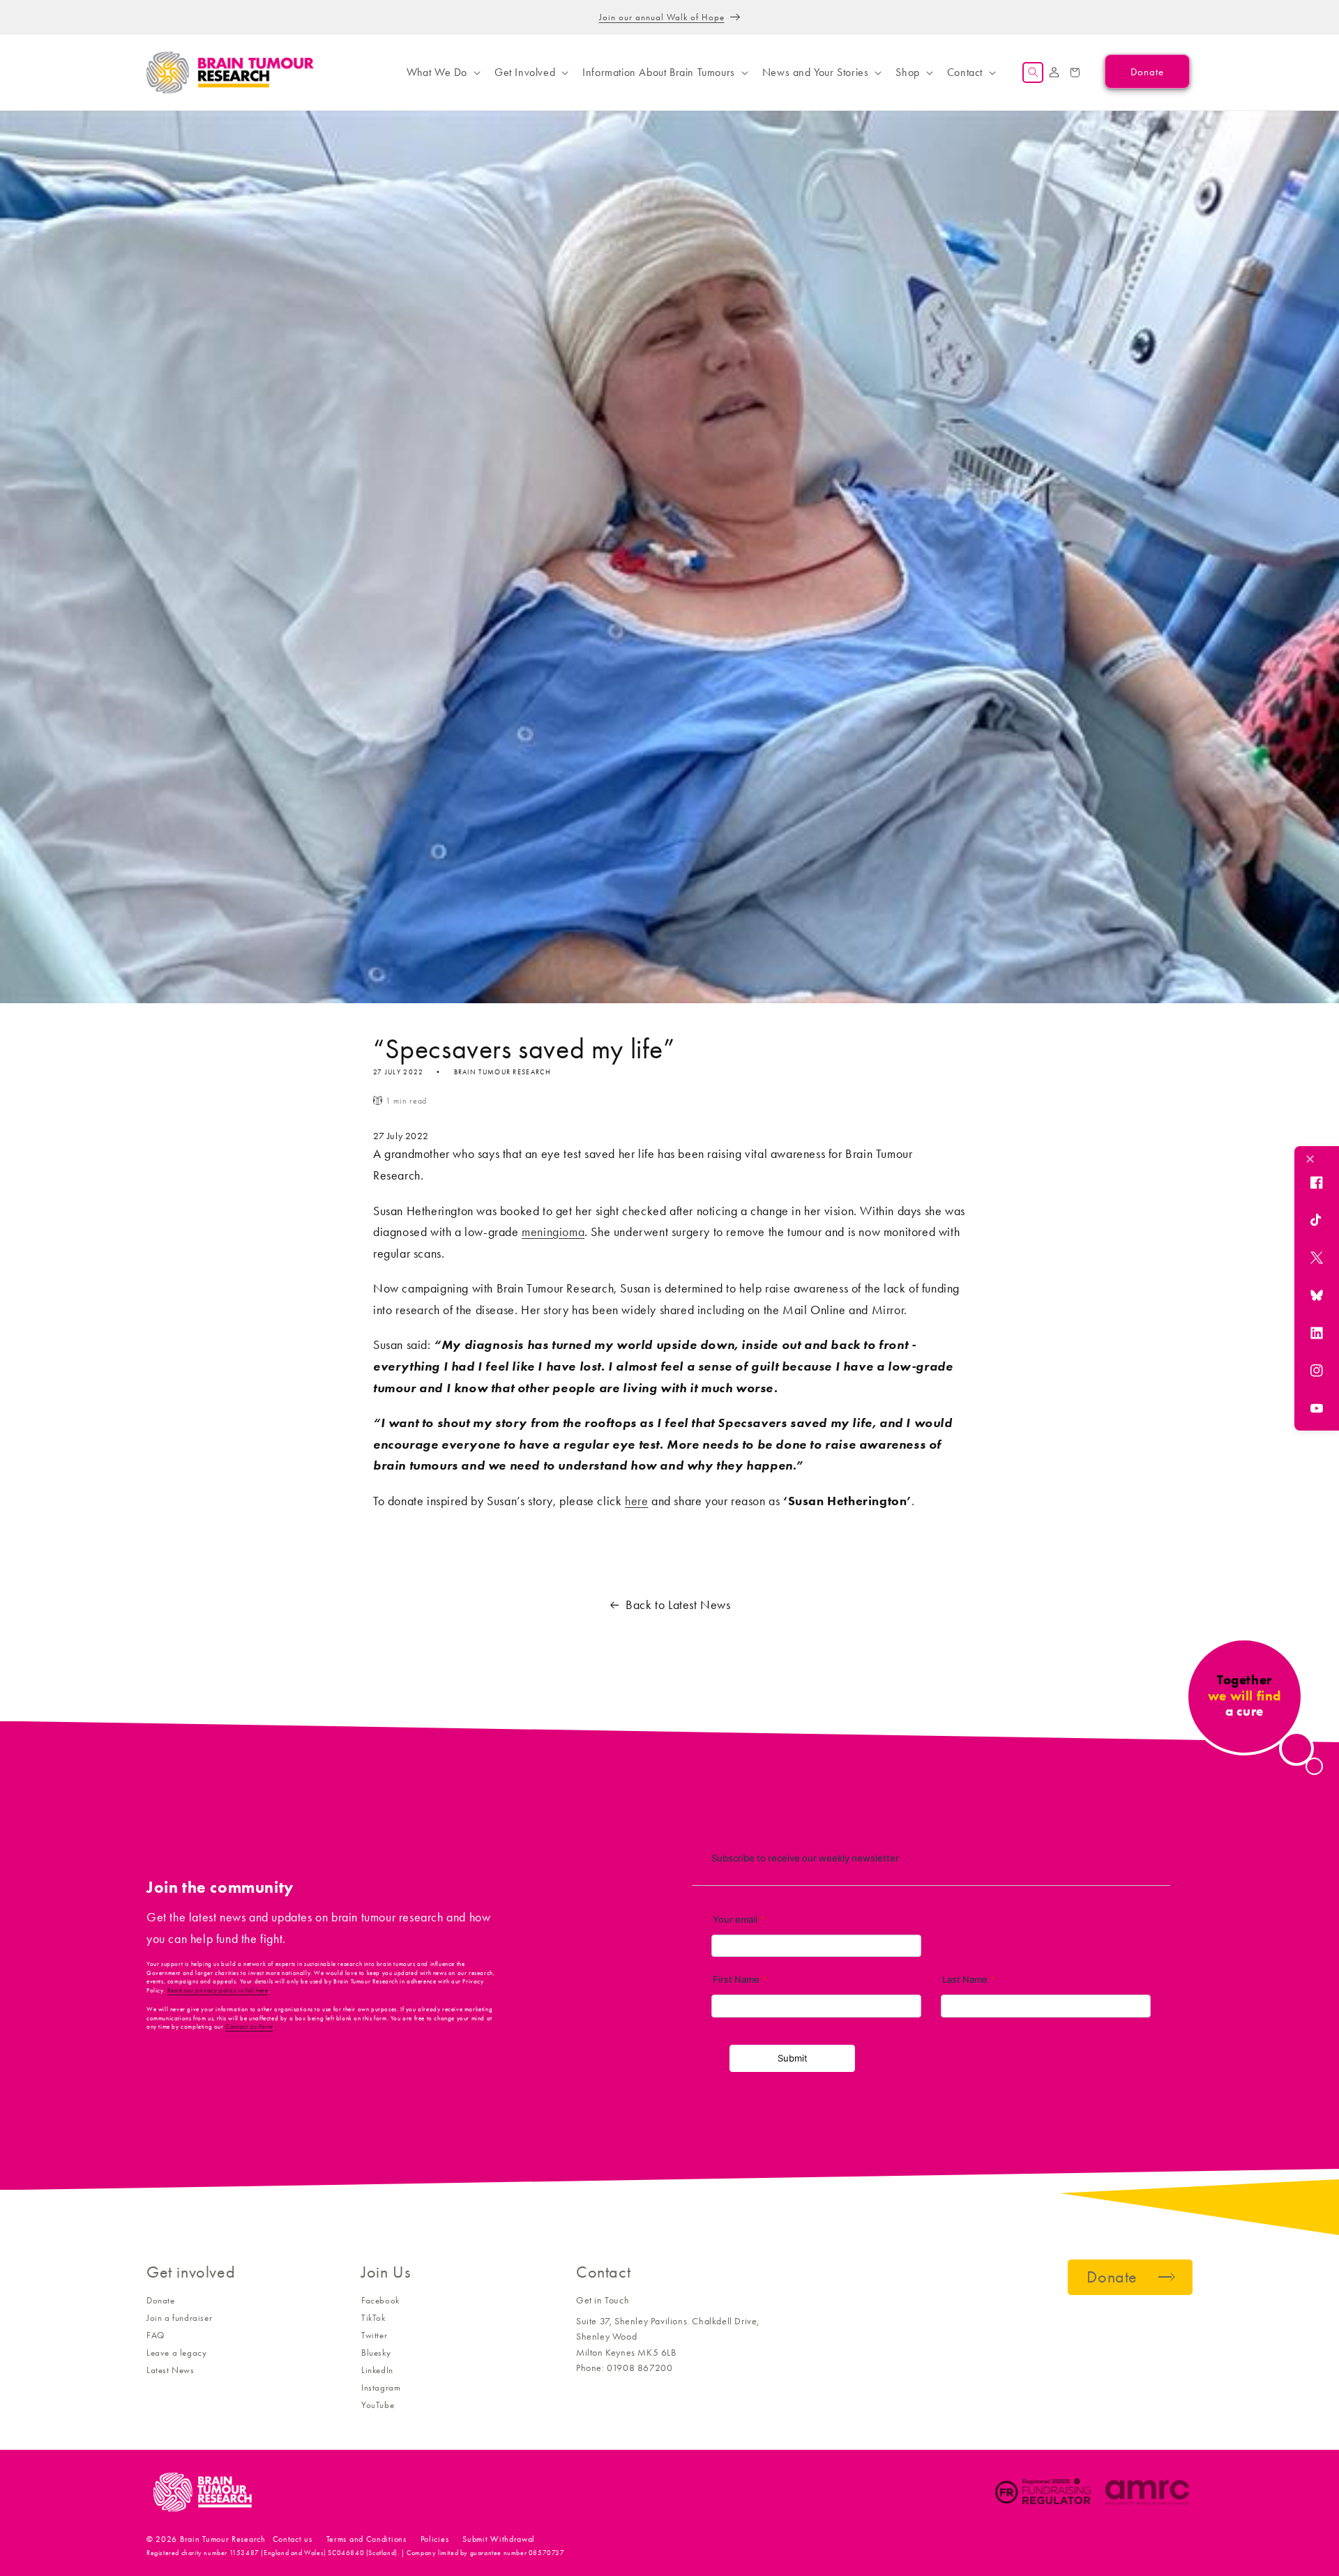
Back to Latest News (678, 1605)
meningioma (553, 1232)
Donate (161, 2300)
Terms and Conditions (366, 2539)
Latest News (171, 2370)
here (636, 1501)
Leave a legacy (176, 2353)
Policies (435, 2539)
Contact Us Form (249, 2027)
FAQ (156, 2335)
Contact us (293, 2539)
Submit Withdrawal (499, 2539)
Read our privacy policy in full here (218, 1990)
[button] (442, 73)
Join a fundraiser (179, 2318)
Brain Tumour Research (223, 2539)
